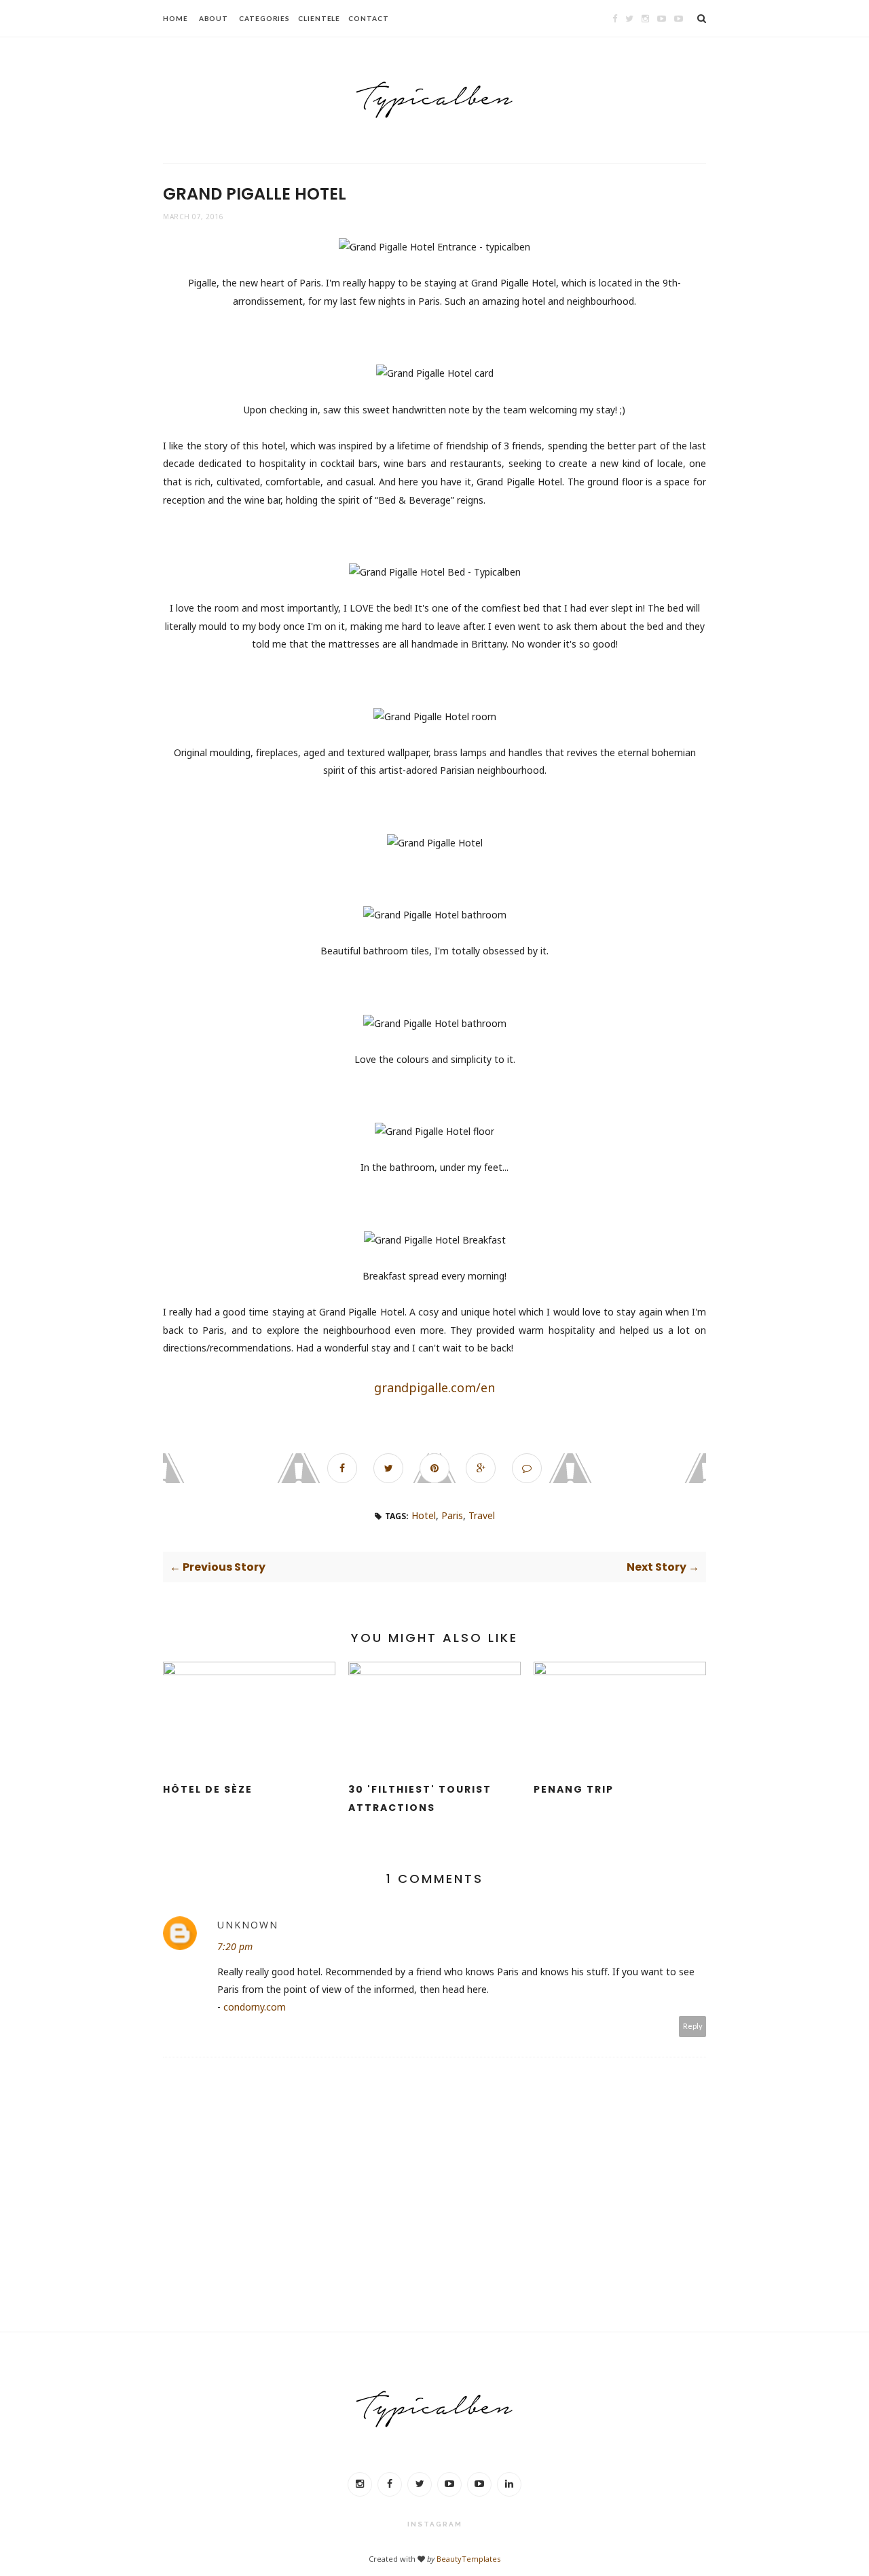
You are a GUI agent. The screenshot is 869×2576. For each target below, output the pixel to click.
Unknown (248, 1925)
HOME (175, 18)
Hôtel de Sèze (208, 1789)
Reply (693, 2026)
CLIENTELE (319, 18)
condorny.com (255, 2007)
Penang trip (574, 1789)
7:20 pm (235, 1946)
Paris (452, 1515)
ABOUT (214, 18)
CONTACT (368, 18)
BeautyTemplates (468, 2559)
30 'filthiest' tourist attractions (420, 1798)
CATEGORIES (264, 18)
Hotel (424, 1515)
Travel (482, 1515)
